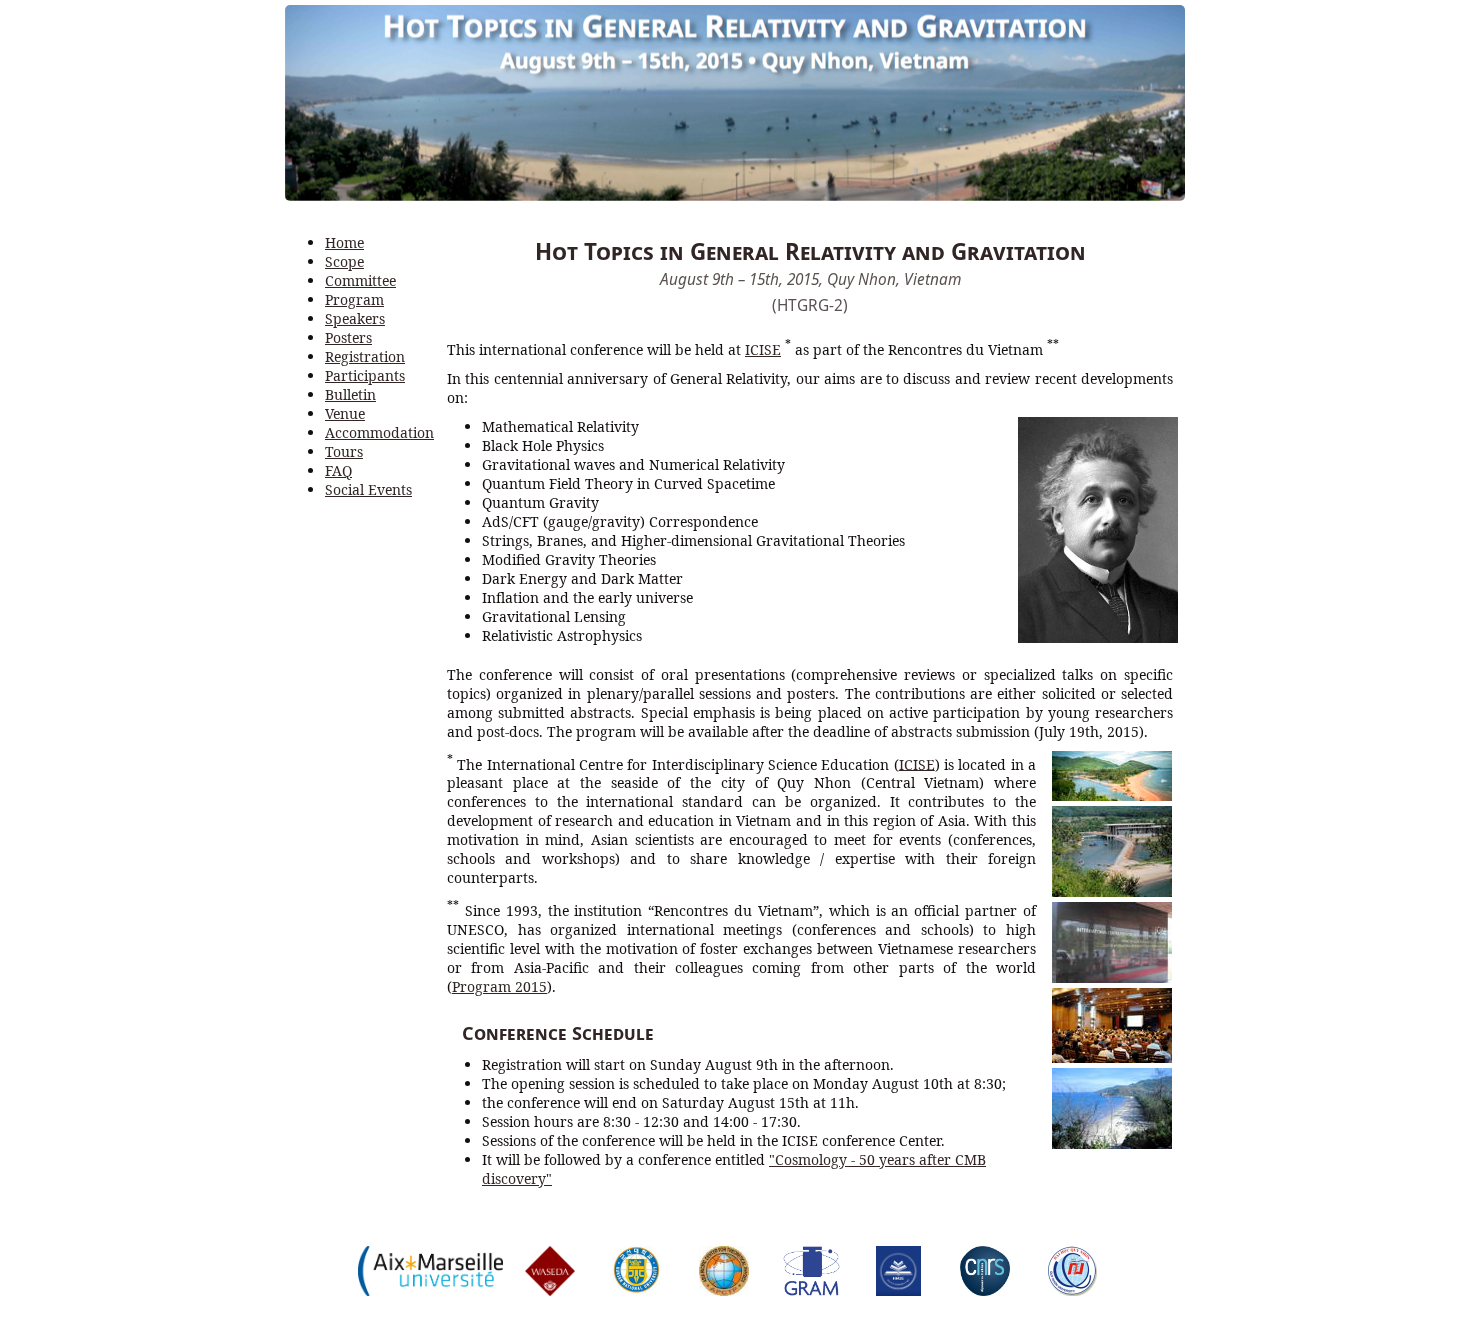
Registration (365, 356)
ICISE (763, 349)
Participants (365, 375)
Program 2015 (499, 986)
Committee (360, 280)
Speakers (355, 318)
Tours (344, 451)
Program (354, 299)
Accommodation (379, 432)
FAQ (338, 470)
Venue (345, 413)
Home (344, 242)
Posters (348, 337)
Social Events (368, 489)
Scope (344, 261)
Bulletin (350, 394)
